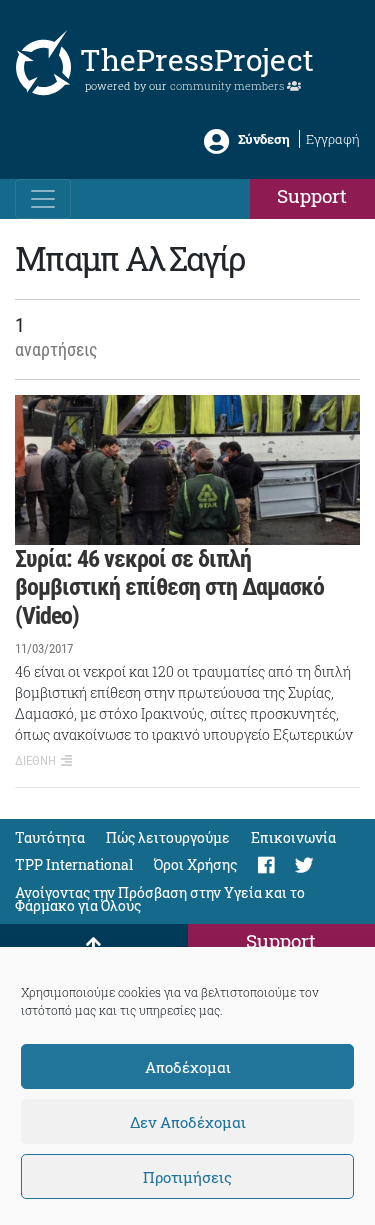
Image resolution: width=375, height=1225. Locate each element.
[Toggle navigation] (43, 199)
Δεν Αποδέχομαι (188, 1122)
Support (312, 195)
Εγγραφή (333, 139)
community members (228, 85)
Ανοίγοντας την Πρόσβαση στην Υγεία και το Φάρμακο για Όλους (160, 899)
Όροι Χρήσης (195, 864)
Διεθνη (35, 760)
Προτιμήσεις (187, 1177)
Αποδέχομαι (188, 1067)
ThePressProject (197, 59)
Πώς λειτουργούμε (168, 837)
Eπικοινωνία (293, 837)
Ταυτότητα (50, 837)
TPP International (74, 864)
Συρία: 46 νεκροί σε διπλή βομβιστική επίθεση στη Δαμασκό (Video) (169, 588)
